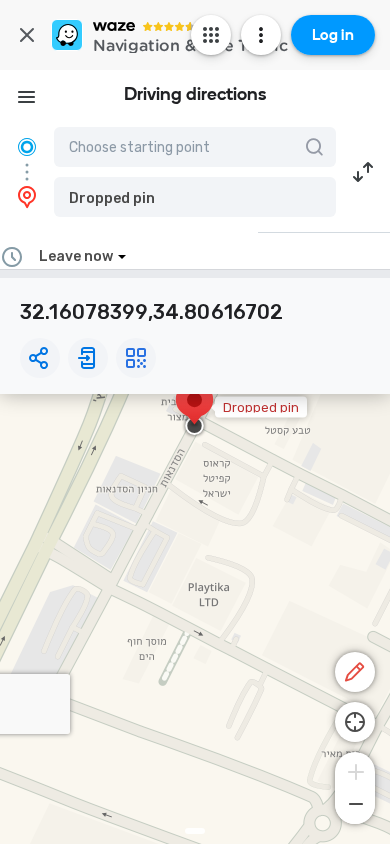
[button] (195, 197)
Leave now (76, 256)
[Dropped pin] (194, 410)
